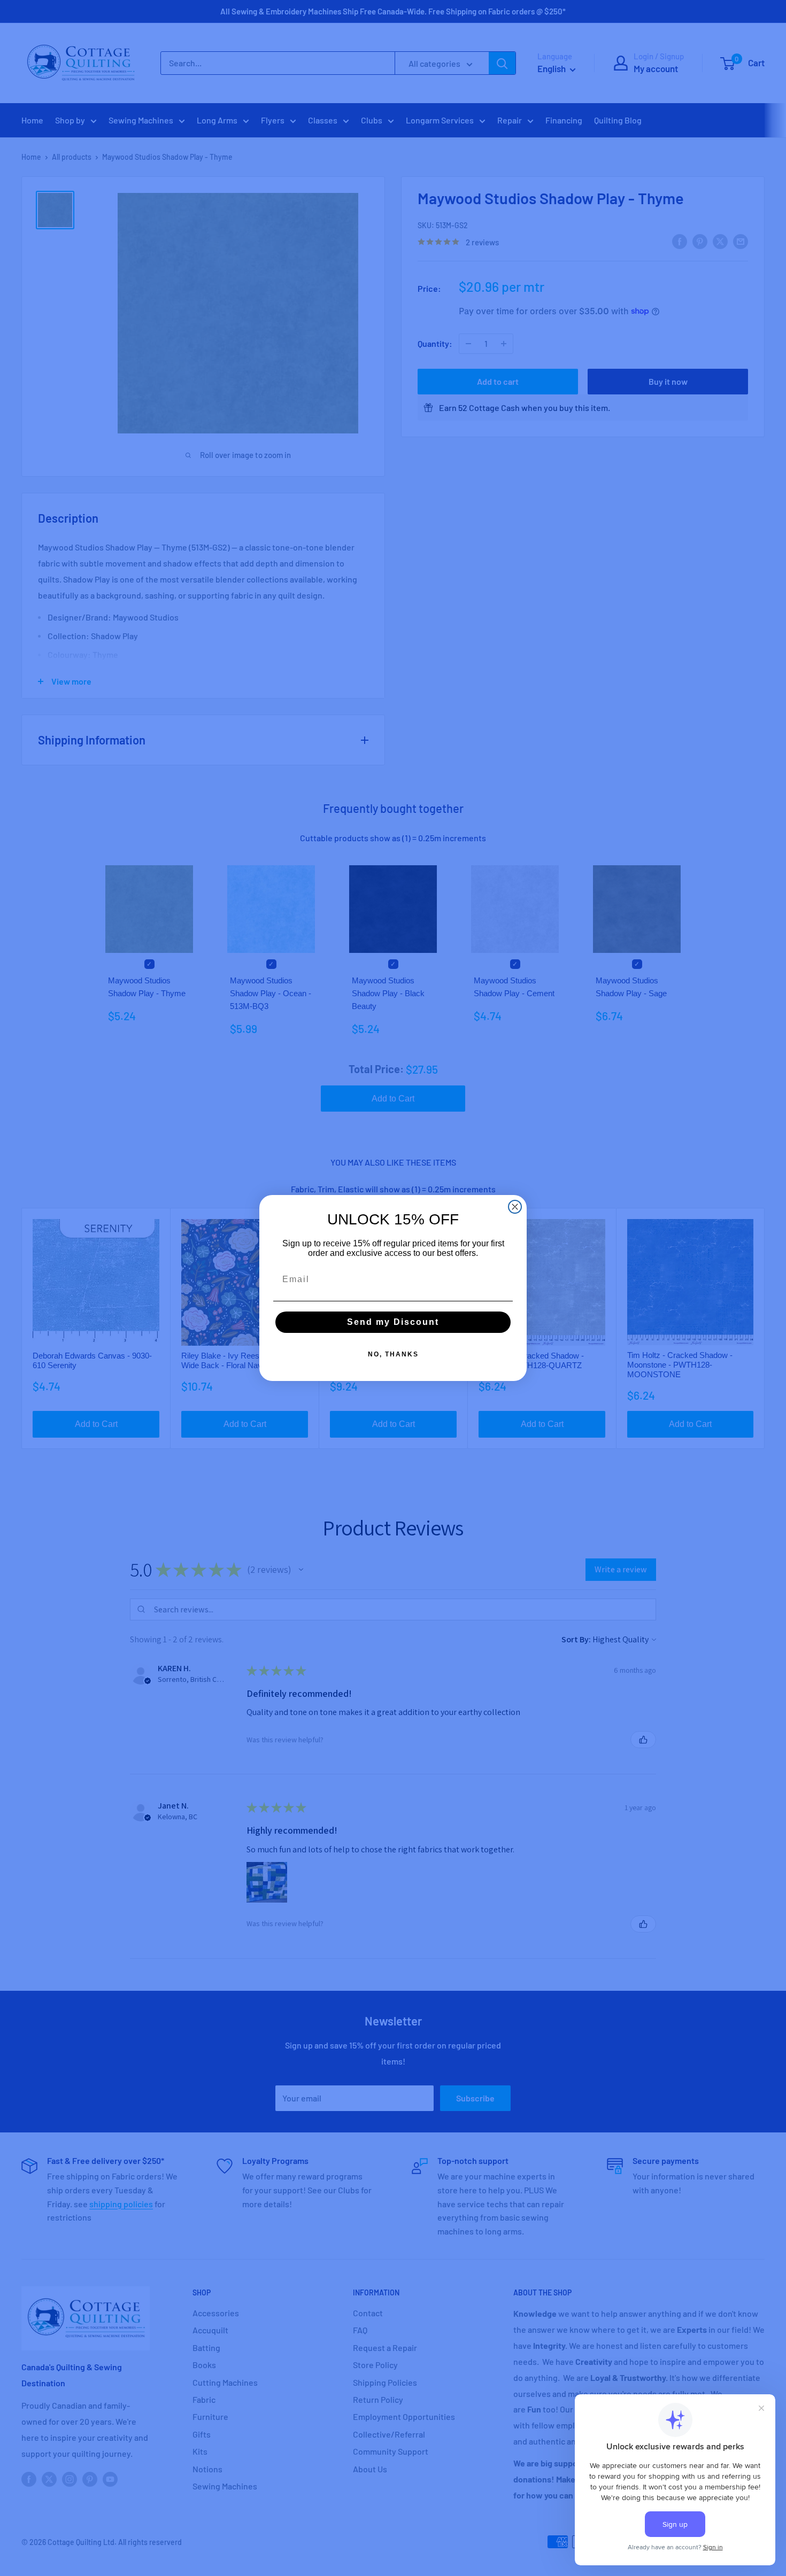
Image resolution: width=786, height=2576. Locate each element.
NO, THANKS (393, 1354)
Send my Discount (393, 1322)
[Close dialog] (515, 1207)
